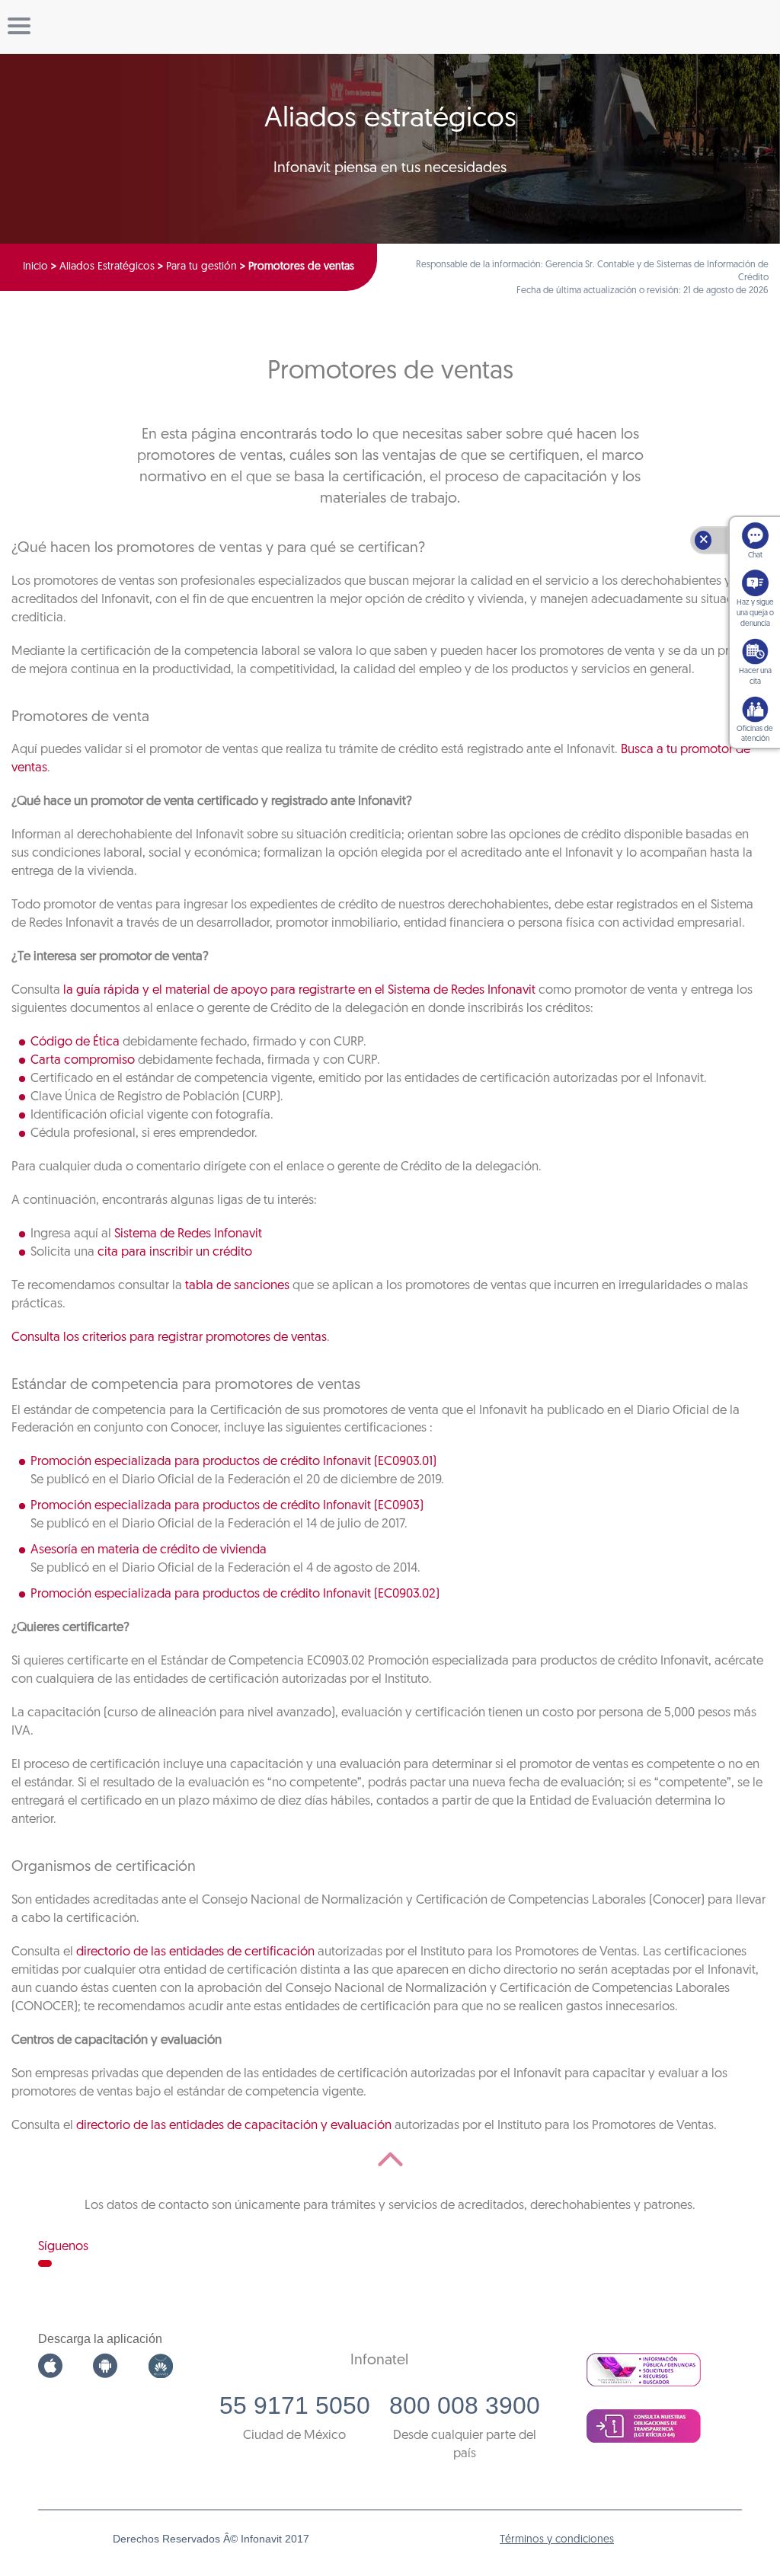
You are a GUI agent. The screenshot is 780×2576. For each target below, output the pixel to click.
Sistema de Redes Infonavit (188, 1234)
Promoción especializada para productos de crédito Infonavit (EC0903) (227, 1506)
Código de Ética (75, 1042)
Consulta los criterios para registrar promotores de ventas (169, 1337)
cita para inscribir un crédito (175, 1252)
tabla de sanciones (237, 1286)
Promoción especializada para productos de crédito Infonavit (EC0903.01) (233, 1462)
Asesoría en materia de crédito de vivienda (149, 1550)
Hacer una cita (755, 677)
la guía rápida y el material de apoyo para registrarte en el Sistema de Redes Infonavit (299, 990)
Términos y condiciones (557, 2540)
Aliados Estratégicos (107, 267)
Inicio (35, 267)
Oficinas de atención (755, 734)
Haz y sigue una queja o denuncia (755, 613)
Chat (755, 555)
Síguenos (63, 2247)
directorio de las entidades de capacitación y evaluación (234, 2126)
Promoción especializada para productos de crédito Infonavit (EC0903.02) (235, 1594)
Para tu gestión (201, 267)
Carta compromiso (83, 1060)
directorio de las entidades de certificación (195, 1952)
